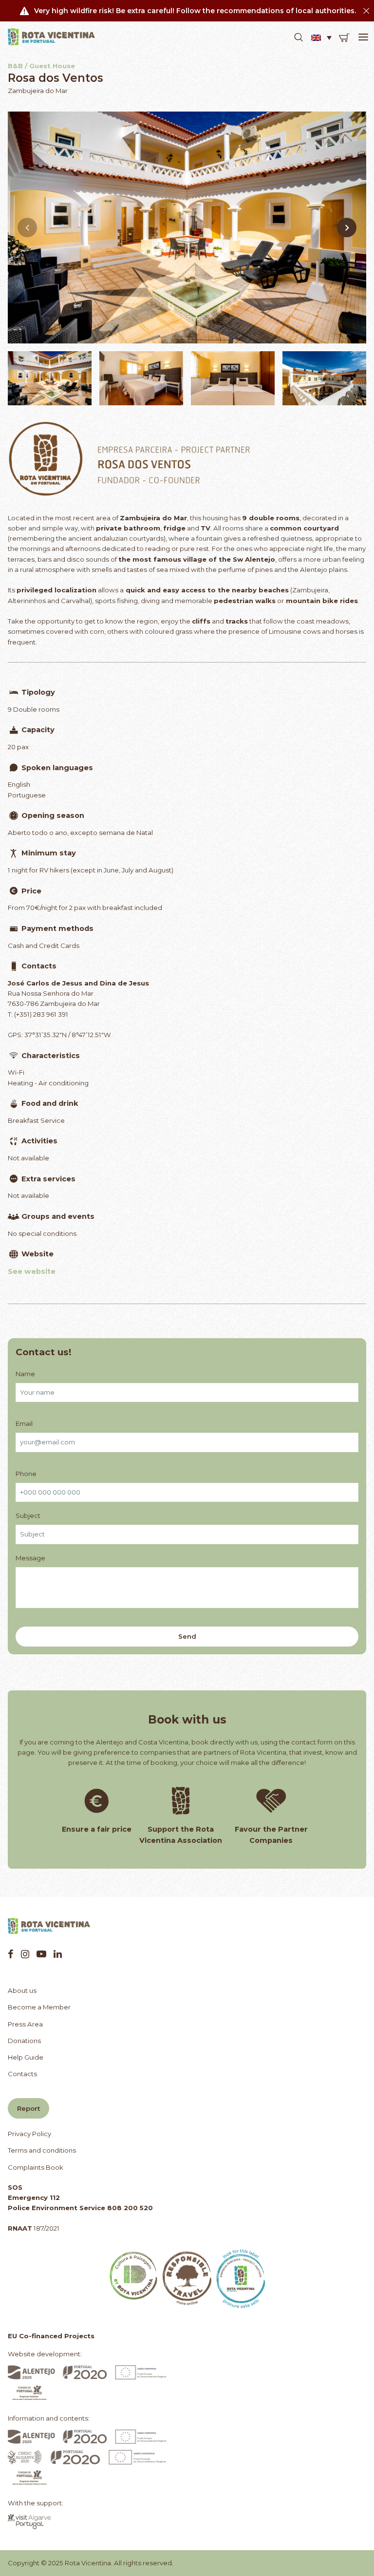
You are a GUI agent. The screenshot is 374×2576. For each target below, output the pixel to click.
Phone (26, 1474)
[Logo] (52, 37)
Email (24, 1423)
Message (30, 1558)
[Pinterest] (41, 1954)
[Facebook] (11, 1954)
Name (25, 1374)
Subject (28, 1515)
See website (32, 1271)
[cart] (344, 38)
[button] (299, 38)
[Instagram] (25, 1954)
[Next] (347, 227)
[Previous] (27, 227)
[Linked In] (58, 1954)
